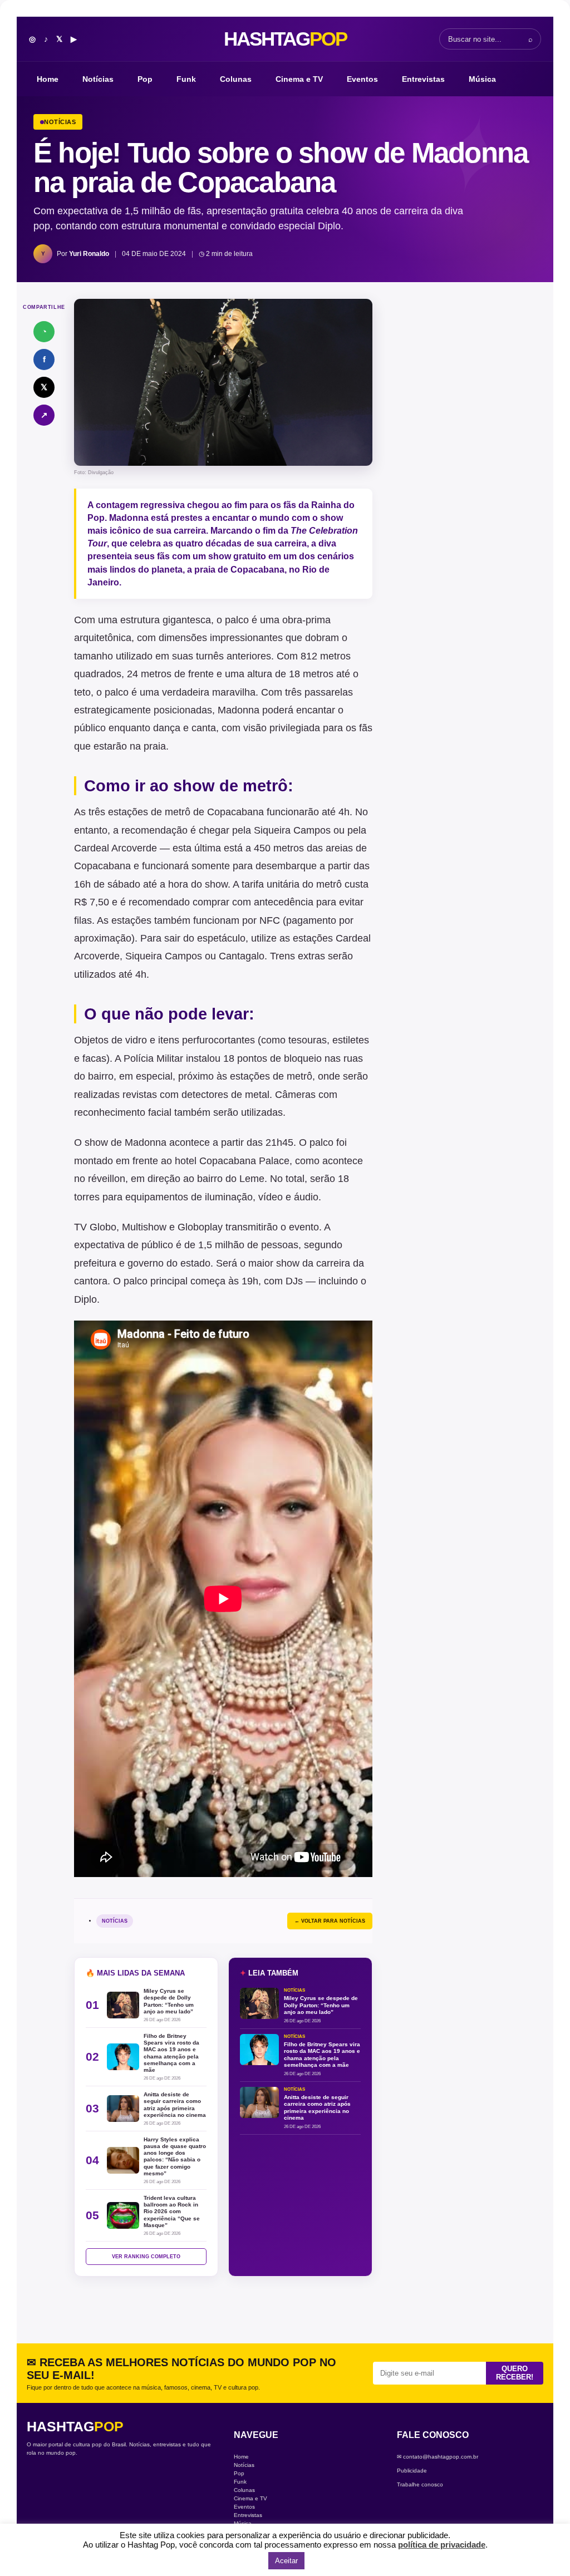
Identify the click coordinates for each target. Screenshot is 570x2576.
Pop (145, 79)
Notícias (98, 79)
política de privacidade (442, 2545)
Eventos (362, 79)
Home (48, 79)
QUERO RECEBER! (515, 2373)
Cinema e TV (299, 79)
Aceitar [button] (286, 2561)
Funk (186, 79)
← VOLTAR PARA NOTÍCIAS (330, 1921)
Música (482, 79)
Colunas (236, 79)
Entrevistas (423, 79)
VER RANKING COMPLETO (146, 2257)
